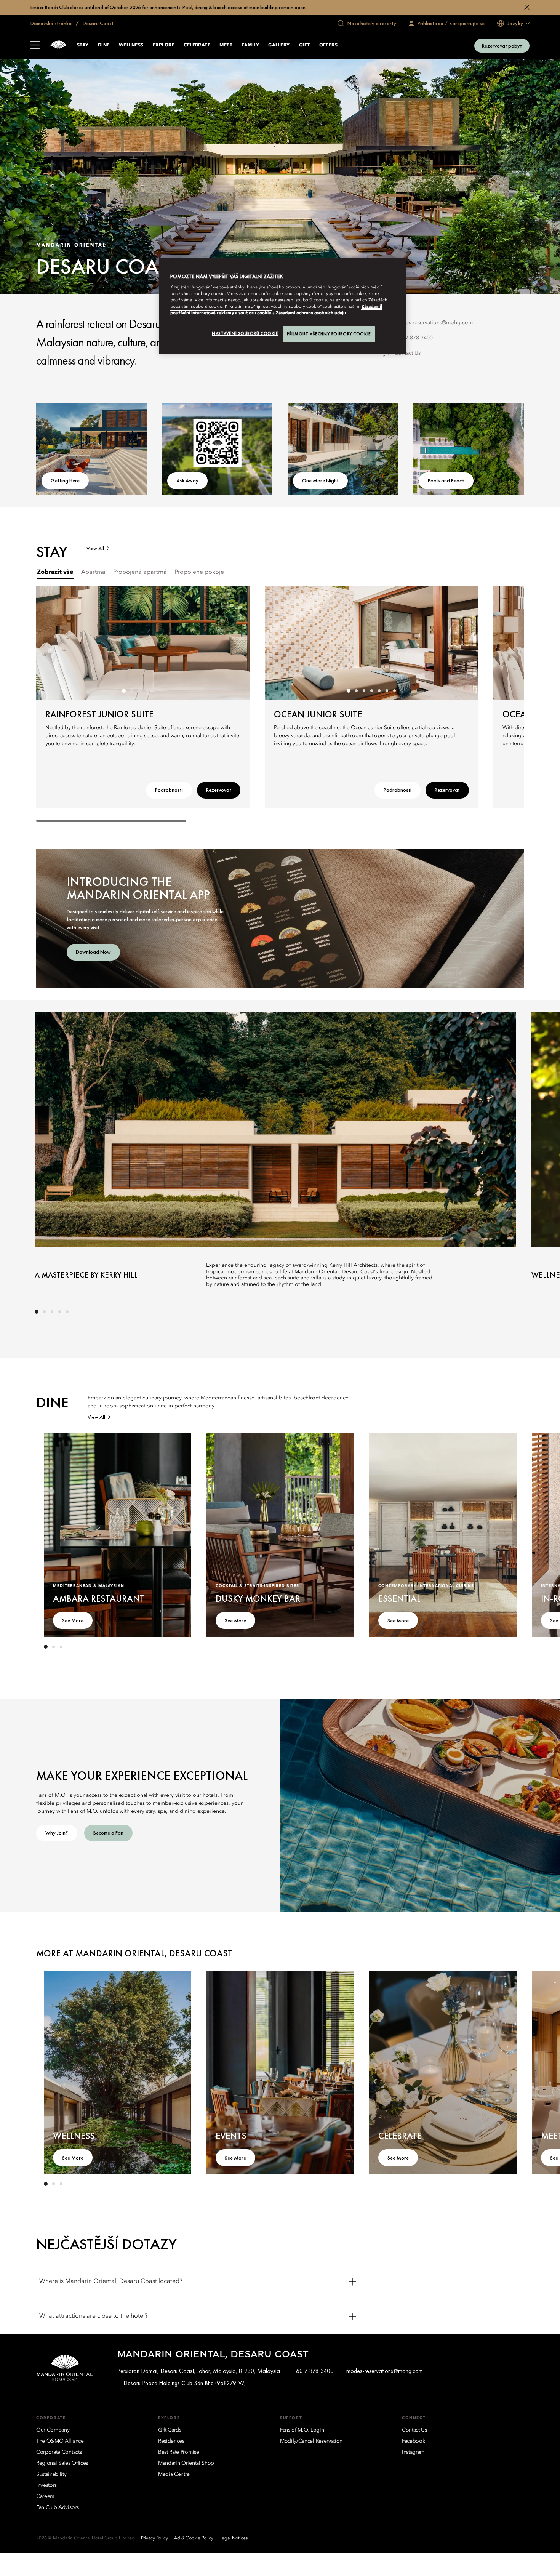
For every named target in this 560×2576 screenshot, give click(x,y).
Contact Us (407, 353)
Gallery (279, 45)
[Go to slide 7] (394, 691)
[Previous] (51, 643)
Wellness (131, 45)
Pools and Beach (446, 480)
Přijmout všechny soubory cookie (329, 334)
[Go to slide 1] (124, 691)
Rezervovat (219, 790)
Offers (329, 45)
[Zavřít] (527, 7)
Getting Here (65, 480)
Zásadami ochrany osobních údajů (311, 313)
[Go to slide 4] (147, 691)
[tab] (55, 572)
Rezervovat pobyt (502, 46)
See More (73, 1620)
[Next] (234, 643)
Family (250, 45)
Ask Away (187, 480)
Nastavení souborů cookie (245, 333)
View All (95, 548)
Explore (164, 45)
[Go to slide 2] (131, 691)
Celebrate (197, 45)
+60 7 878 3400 (414, 338)
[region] (283, 306)
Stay (83, 45)
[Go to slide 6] (162, 691)
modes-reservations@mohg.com (434, 323)
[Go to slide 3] (139, 691)
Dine (104, 45)
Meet (226, 45)
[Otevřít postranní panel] (35, 46)
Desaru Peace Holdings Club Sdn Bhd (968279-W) (185, 2383)
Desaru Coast (98, 23)
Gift (305, 45)
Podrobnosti (169, 790)
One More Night (320, 480)
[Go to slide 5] (154, 691)
